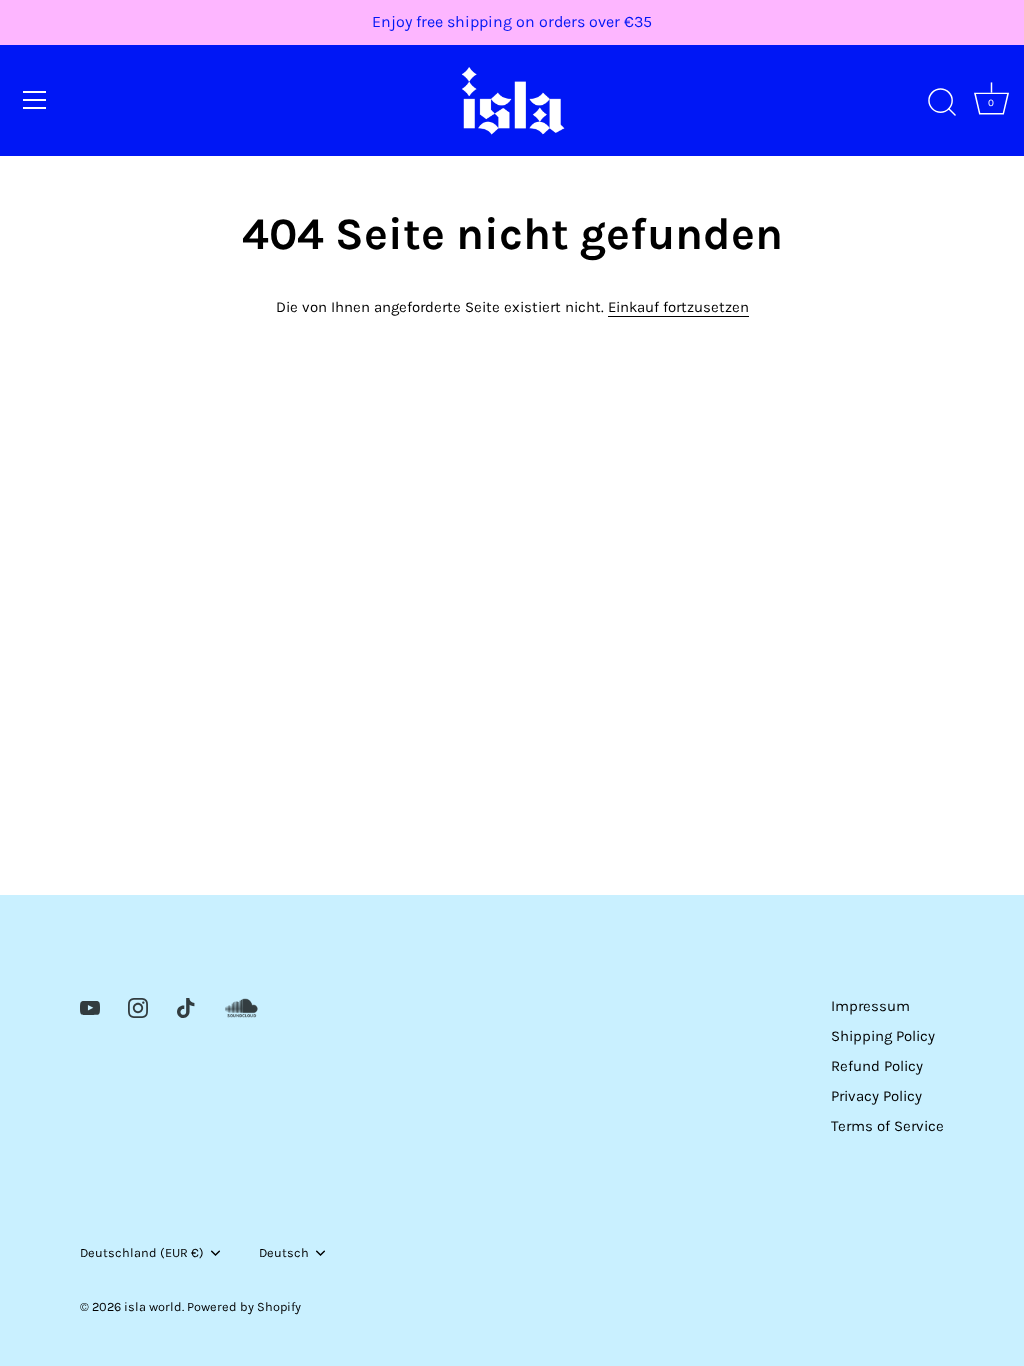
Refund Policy (877, 1066)
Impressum (870, 1006)
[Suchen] (942, 103)
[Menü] (35, 100)
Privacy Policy (876, 1096)
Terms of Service (887, 1126)
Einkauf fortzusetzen (678, 307)
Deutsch (284, 1252)
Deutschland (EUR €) (142, 1252)
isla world (153, 1306)
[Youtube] (90, 1006)
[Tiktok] (186, 1006)
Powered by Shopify (244, 1306)
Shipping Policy (883, 1036)
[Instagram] (138, 1006)
